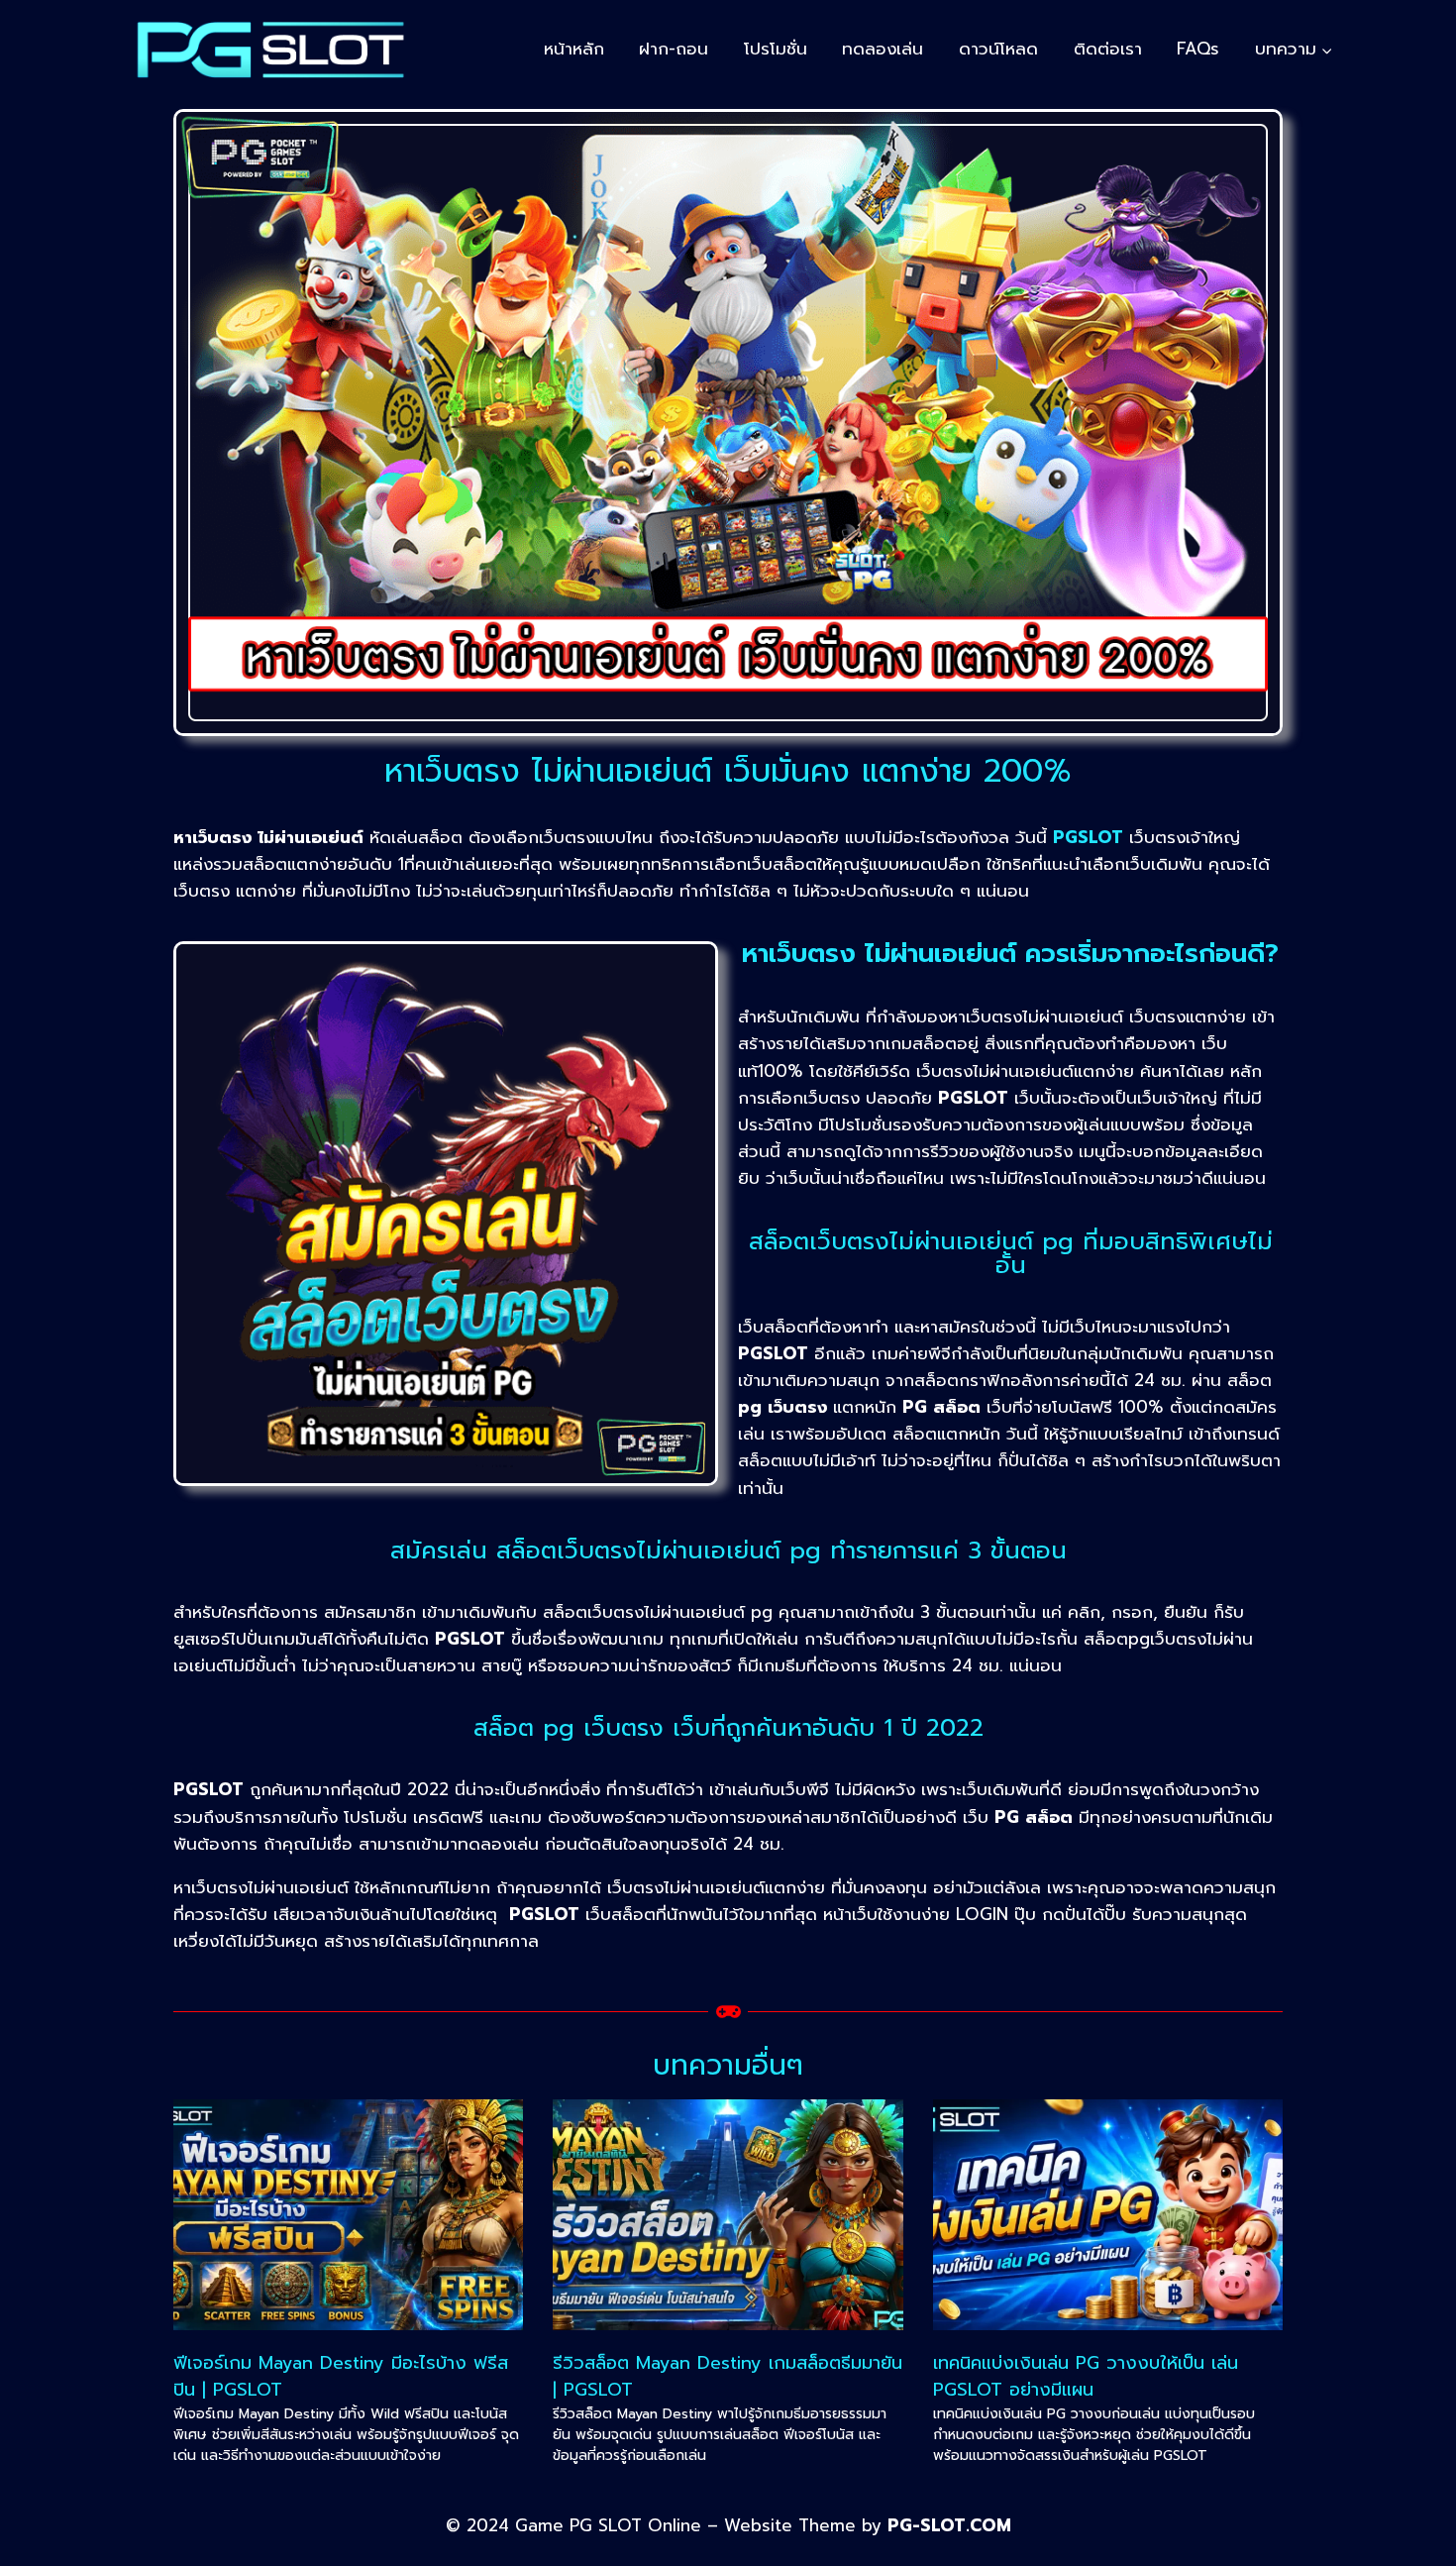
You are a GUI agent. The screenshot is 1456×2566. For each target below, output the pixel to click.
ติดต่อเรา (1108, 49)
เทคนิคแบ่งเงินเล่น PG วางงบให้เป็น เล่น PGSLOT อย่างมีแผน (1086, 2376)
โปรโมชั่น (776, 49)
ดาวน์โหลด (998, 49)
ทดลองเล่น (883, 49)
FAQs (1198, 49)
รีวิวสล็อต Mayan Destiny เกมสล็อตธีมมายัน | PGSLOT (728, 2376)
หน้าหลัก (574, 49)
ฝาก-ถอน (674, 49)
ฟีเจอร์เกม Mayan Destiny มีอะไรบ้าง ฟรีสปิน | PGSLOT (341, 2376)
